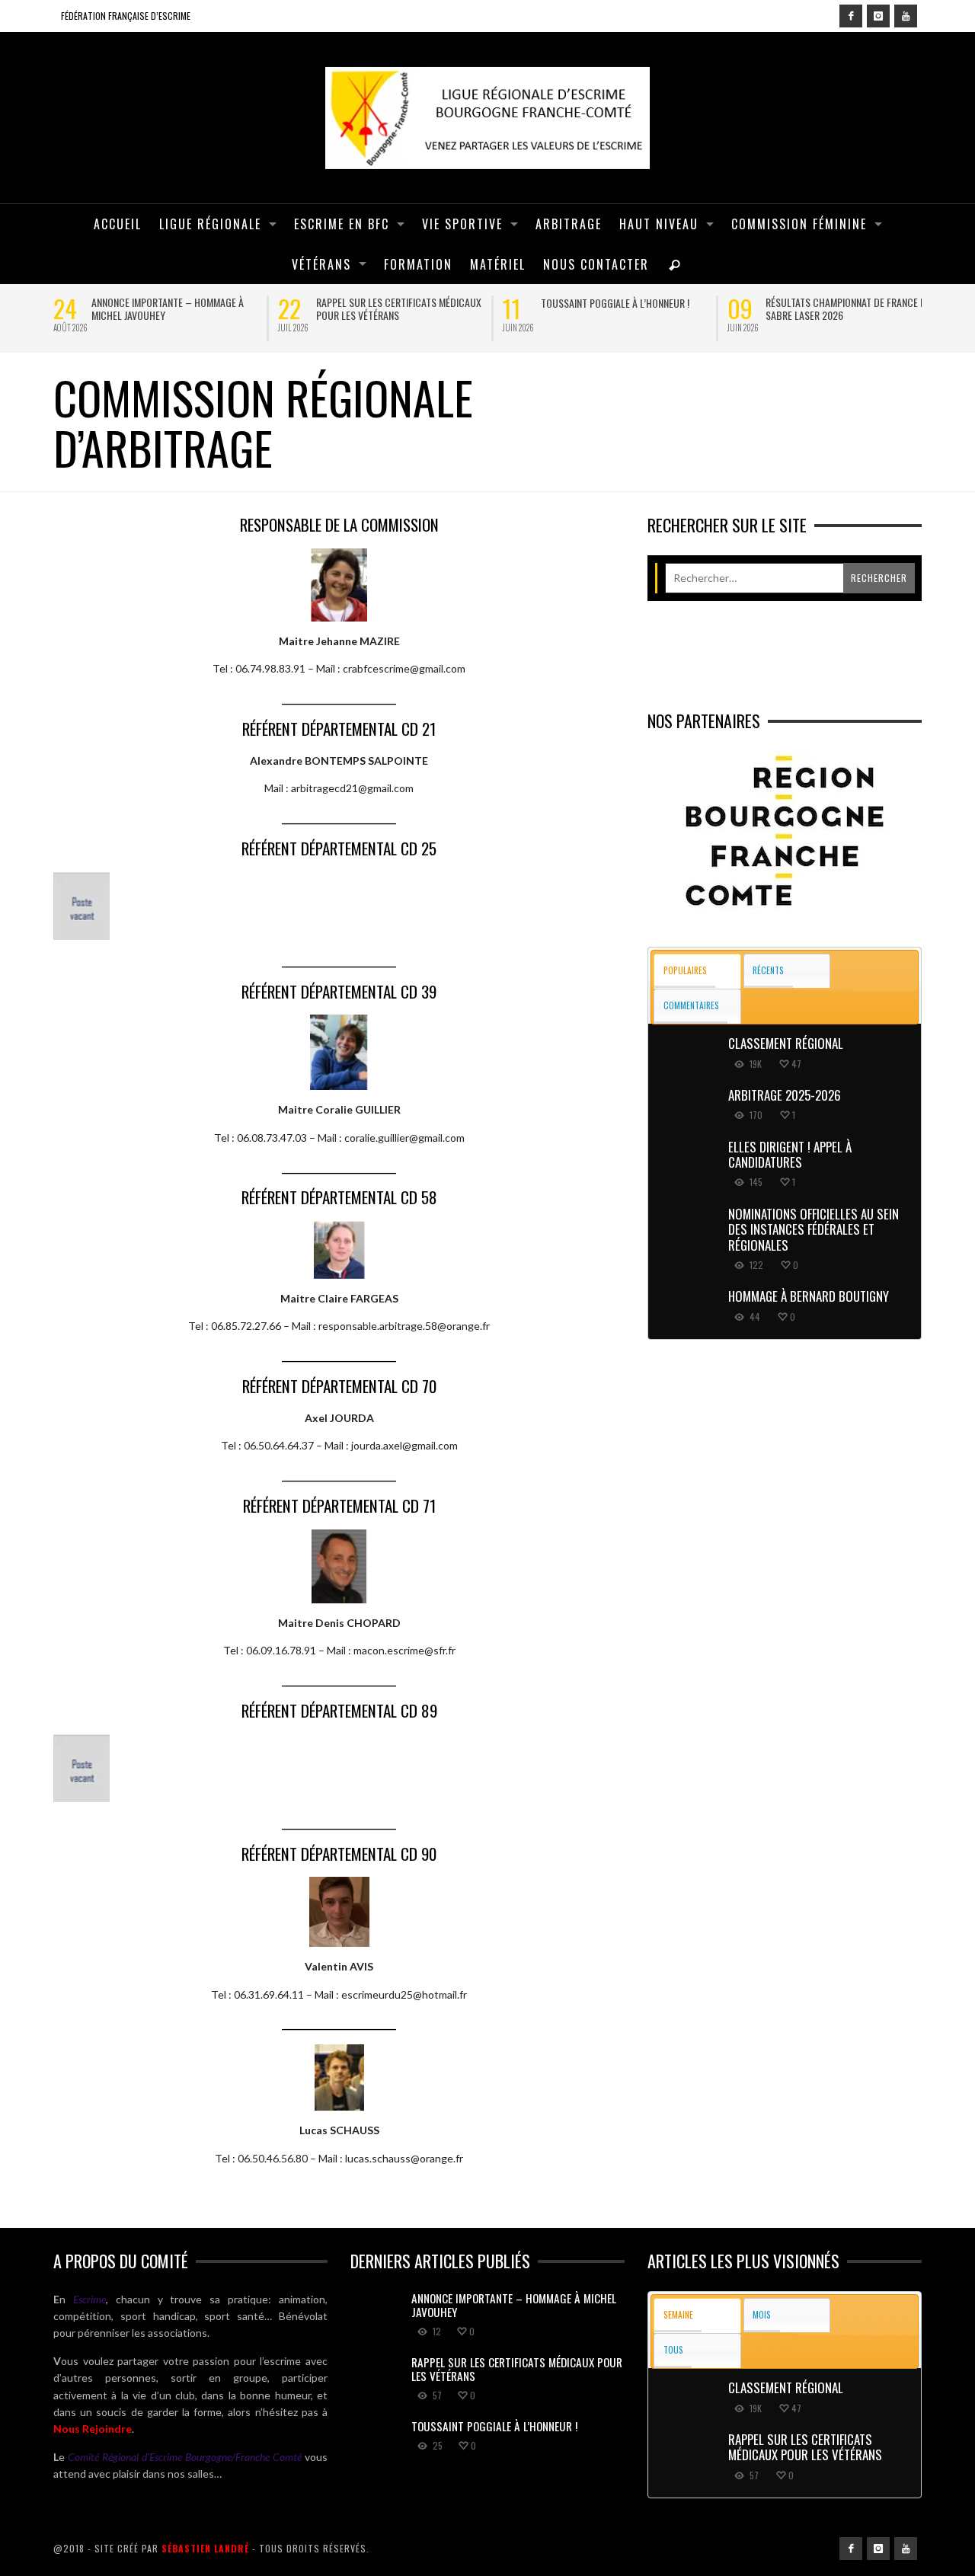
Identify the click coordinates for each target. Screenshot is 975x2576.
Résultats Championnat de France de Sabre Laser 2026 (848, 308)
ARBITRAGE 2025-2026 (785, 1095)
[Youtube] (906, 16)
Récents (768, 970)
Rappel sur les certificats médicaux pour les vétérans (399, 308)
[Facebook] (851, 16)
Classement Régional (786, 1043)
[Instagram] (878, 16)
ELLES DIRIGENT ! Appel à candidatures (790, 1154)
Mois (762, 2314)
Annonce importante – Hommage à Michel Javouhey (168, 308)
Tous (673, 2349)
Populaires (685, 970)
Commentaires (691, 1005)
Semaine (678, 2314)
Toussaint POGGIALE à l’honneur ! (615, 303)
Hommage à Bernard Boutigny (809, 1296)
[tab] (697, 972)
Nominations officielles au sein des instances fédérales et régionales (814, 1229)
